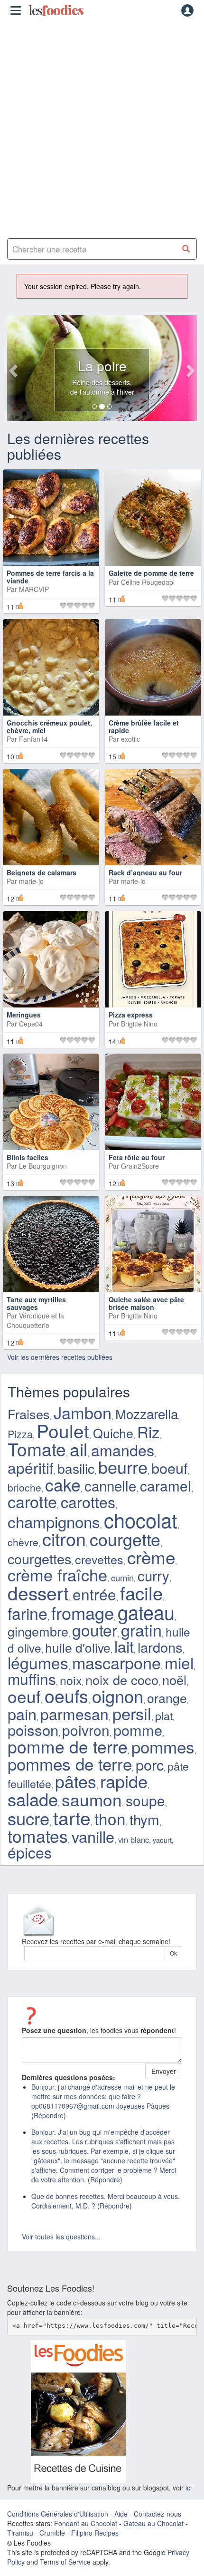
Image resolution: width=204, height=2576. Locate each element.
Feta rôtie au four (137, 1157)
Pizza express (131, 1015)
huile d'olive (78, 1647)
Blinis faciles (28, 1157)
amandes (123, 1450)
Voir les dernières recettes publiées (60, 1357)
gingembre (38, 1631)
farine (28, 1613)
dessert (38, 1592)
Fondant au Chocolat (86, 2523)
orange (167, 1698)
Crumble (52, 2533)
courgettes (39, 1558)
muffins (32, 1679)
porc (150, 1764)
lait (124, 1646)
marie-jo (31, 881)
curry (153, 1575)
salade (33, 1799)
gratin (141, 1630)
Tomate (37, 1449)
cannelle (110, 1485)
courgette (125, 1539)
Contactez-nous (158, 2514)
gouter (95, 1630)
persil (132, 1713)
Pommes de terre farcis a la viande (50, 576)
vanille (93, 1836)
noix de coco (122, 1680)
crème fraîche (57, 1574)
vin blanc (134, 1840)
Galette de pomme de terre (151, 573)
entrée (94, 1594)
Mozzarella (147, 1414)
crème (151, 1557)
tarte (72, 1817)
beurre (123, 1467)
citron (64, 1539)
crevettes (99, 1559)
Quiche (113, 1433)
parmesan (74, 1714)
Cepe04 (31, 1024)
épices (30, 1852)
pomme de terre (68, 1746)
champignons (54, 1521)
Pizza (20, 1434)
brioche (24, 1487)
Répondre (49, 2115)
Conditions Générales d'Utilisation (58, 2514)
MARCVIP (34, 589)
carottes (88, 1501)
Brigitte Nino (139, 1024)
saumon (92, 1799)
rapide (124, 1781)
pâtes (76, 1781)
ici (189, 2488)
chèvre (23, 1542)
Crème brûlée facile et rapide (144, 726)
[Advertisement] (102, 126)
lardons (160, 1647)
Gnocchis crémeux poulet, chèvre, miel (49, 726)
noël (174, 1680)
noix (71, 1680)
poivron (86, 1730)
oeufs (66, 1695)
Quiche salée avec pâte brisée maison (146, 1303)
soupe (145, 1800)
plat (164, 1715)
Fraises (29, 1414)
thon (110, 1818)
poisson (33, 1729)
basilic (76, 1468)
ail (79, 1449)
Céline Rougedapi (148, 582)
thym (144, 1819)
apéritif (31, 1467)
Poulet (63, 1430)
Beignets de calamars (42, 872)
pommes (163, 1746)
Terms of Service (65, 2562)
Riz (148, 1431)
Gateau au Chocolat (153, 2523)
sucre (28, 1818)
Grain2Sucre (140, 1166)
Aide (121, 2514)
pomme (138, 1730)
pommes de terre (70, 1763)
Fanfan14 (33, 739)
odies (56, 10)
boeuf (170, 1468)
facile (141, 1593)
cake (63, 1484)
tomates (38, 1835)
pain (22, 1714)
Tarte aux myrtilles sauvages (36, 1303)
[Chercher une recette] (186, 249)
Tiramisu (20, 2533)
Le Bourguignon (43, 1166)
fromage (83, 1612)
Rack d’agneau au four (145, 872)
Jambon (83, 1412)
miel (179, 1663)
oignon (118, 1695)
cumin (122, 1578)
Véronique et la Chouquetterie (35, 1320)
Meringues (24, 1015)
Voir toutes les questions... (61, 2237)
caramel (166, 1485)
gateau (146, 1612)
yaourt (162, 1840)
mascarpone (116, 1662)
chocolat (141, 1520)
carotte (32, 1501)
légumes (38, 1662)
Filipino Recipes (95, 2533)
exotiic (130, 739)
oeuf (24, 1696)
